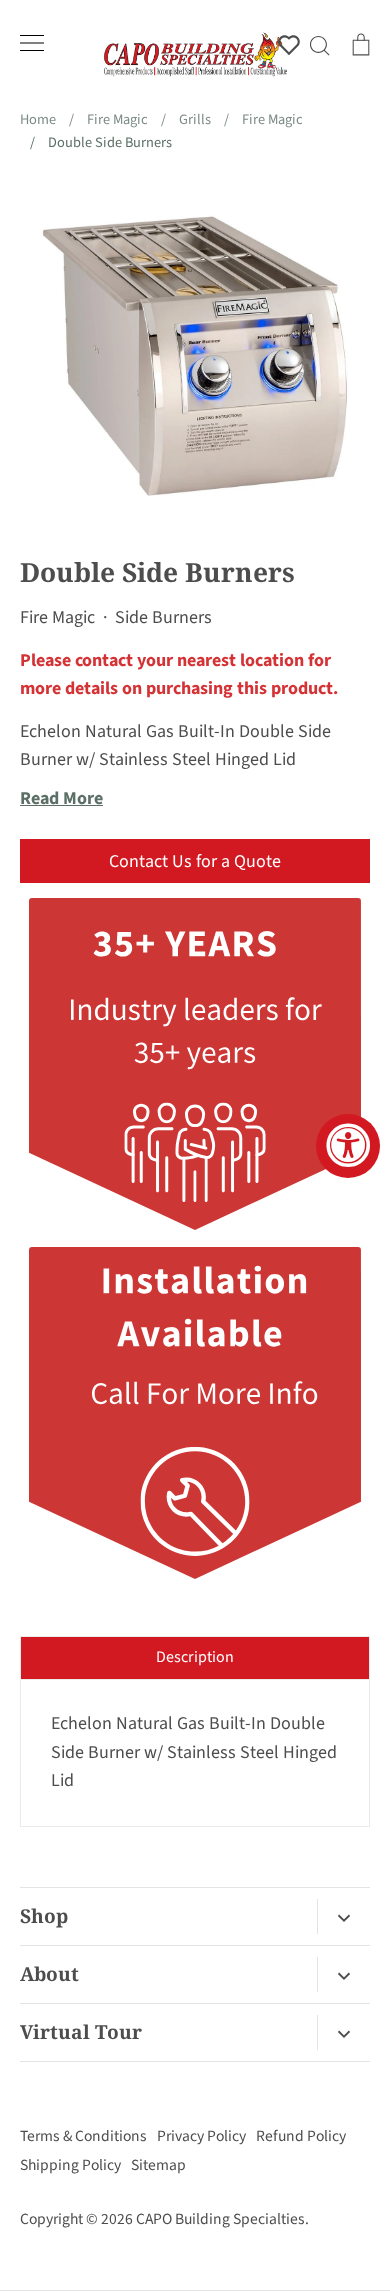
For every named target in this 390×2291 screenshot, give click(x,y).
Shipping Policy (70, 2165)
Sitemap (158, 2165)
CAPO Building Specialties (220, 2219)
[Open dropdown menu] (343, 1916)
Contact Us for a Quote (195, 861)
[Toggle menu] (32, 43)
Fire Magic (57, 617)
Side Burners (163, 617)
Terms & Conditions (83, 2136)
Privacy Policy (201, 2136)
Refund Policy (301, 2136)
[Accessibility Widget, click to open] (348, 1146)
